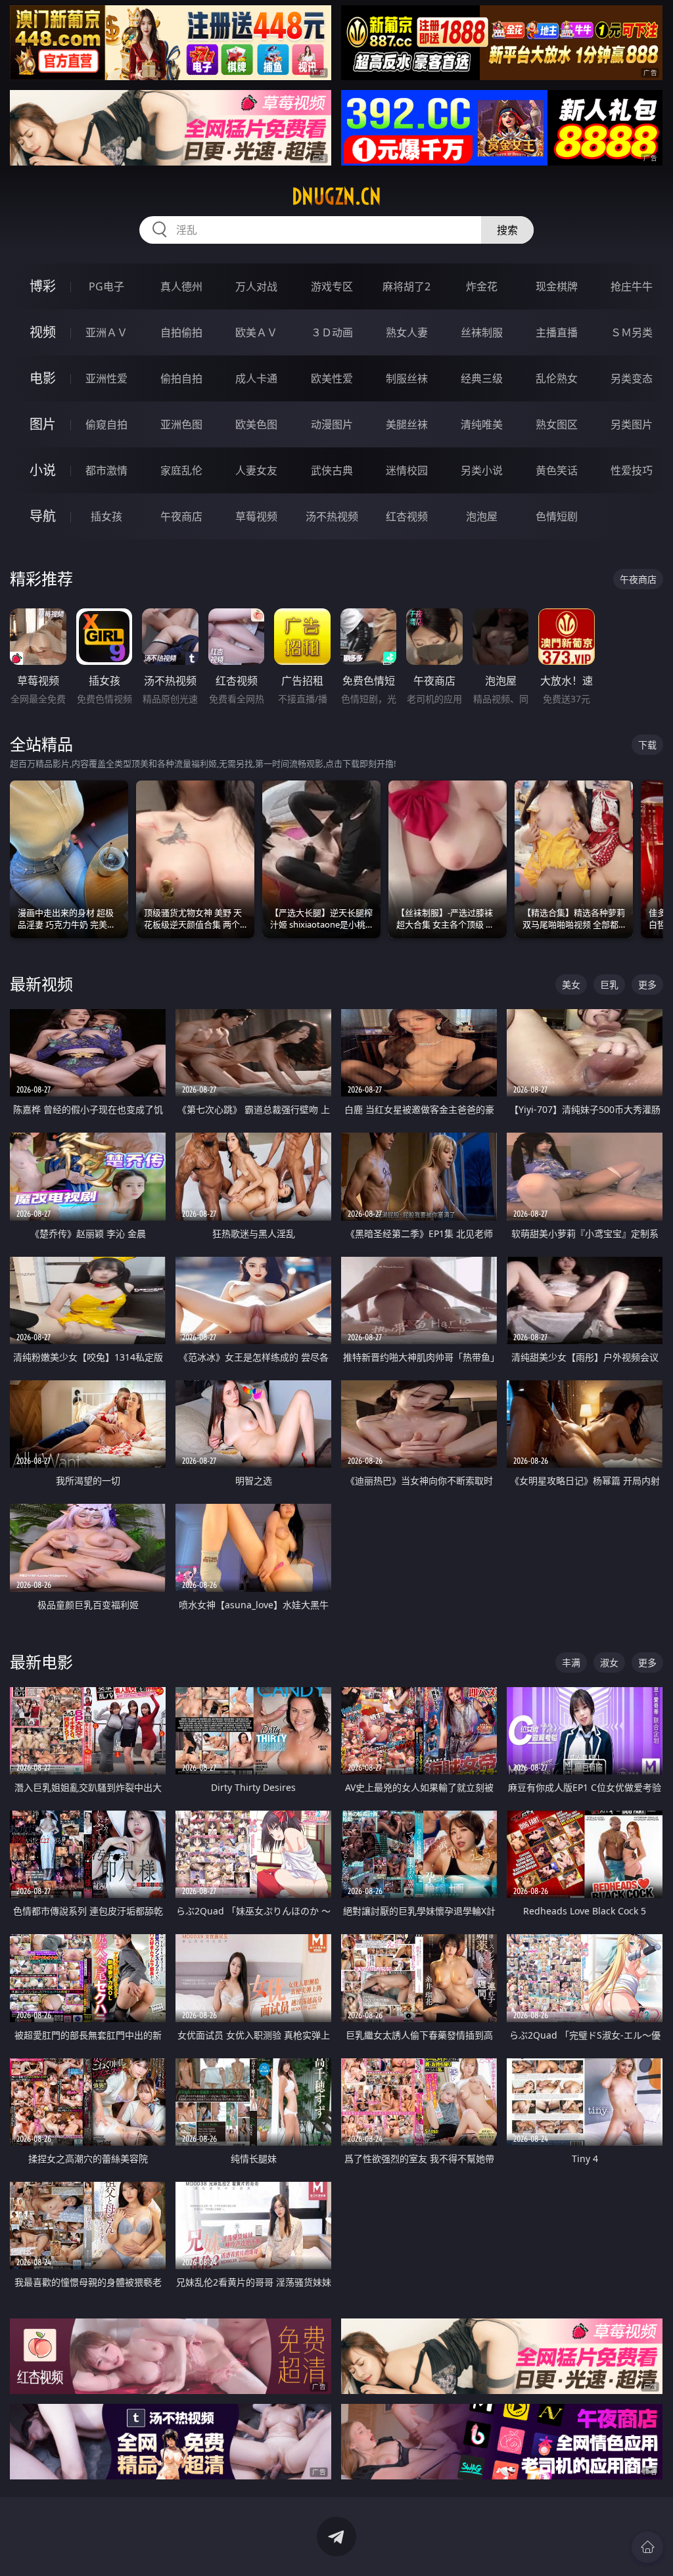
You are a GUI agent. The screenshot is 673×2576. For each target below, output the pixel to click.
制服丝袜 (407, 378)
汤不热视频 (332, 516)
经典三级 (482, 378)
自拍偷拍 (181, 332)
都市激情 (106, 470)
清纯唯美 (482, 424)
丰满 (571, 1662)
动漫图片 (332, 424)
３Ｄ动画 (332, 332)
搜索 (507, 230)
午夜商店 (181, 516)
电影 (43, 378)
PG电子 (106, 286)
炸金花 (482, 286)
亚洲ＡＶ (106, 332)
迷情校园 (407, 470)
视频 (43, 332)
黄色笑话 (557, 470)
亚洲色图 (181, 424)
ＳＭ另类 (632, 332)
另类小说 (482, 470)
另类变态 (632, 378)
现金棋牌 (557, 286)
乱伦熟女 (557, 378)
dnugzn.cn (336, 196)
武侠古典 (332, 470)
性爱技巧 (632, 470)
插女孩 (106, 516)
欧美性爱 (332, 378)
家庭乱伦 (181, 470)
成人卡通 (256, 378)
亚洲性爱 (106, 378)
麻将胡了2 (406, 286)
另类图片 (632, 424)
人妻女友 (256, 470)
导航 (43, 516)
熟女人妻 (407, 332)
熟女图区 (557, 424)
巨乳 (609, 984)
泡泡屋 (482, 516)
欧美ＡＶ (256, 332)
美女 (571, 984)
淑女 (609, 1662)
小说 (43, 470)
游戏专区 (332, 286)
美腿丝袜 (407, 424)
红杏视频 (407, 516)
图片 (43, 424)
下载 (647, 745)
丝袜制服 (482, 332)
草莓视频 (256, 516)
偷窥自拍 (106, 424)
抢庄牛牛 (632, 286)
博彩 (43, 286)
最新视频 (41, 984)
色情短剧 (557, 516)
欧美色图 (256, 424)
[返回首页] (647, 2547)
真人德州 (181, 286)
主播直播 (557, 332)
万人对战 (256, 286)
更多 (647, 984)
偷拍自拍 (181, 378)
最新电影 (41, 1662)
